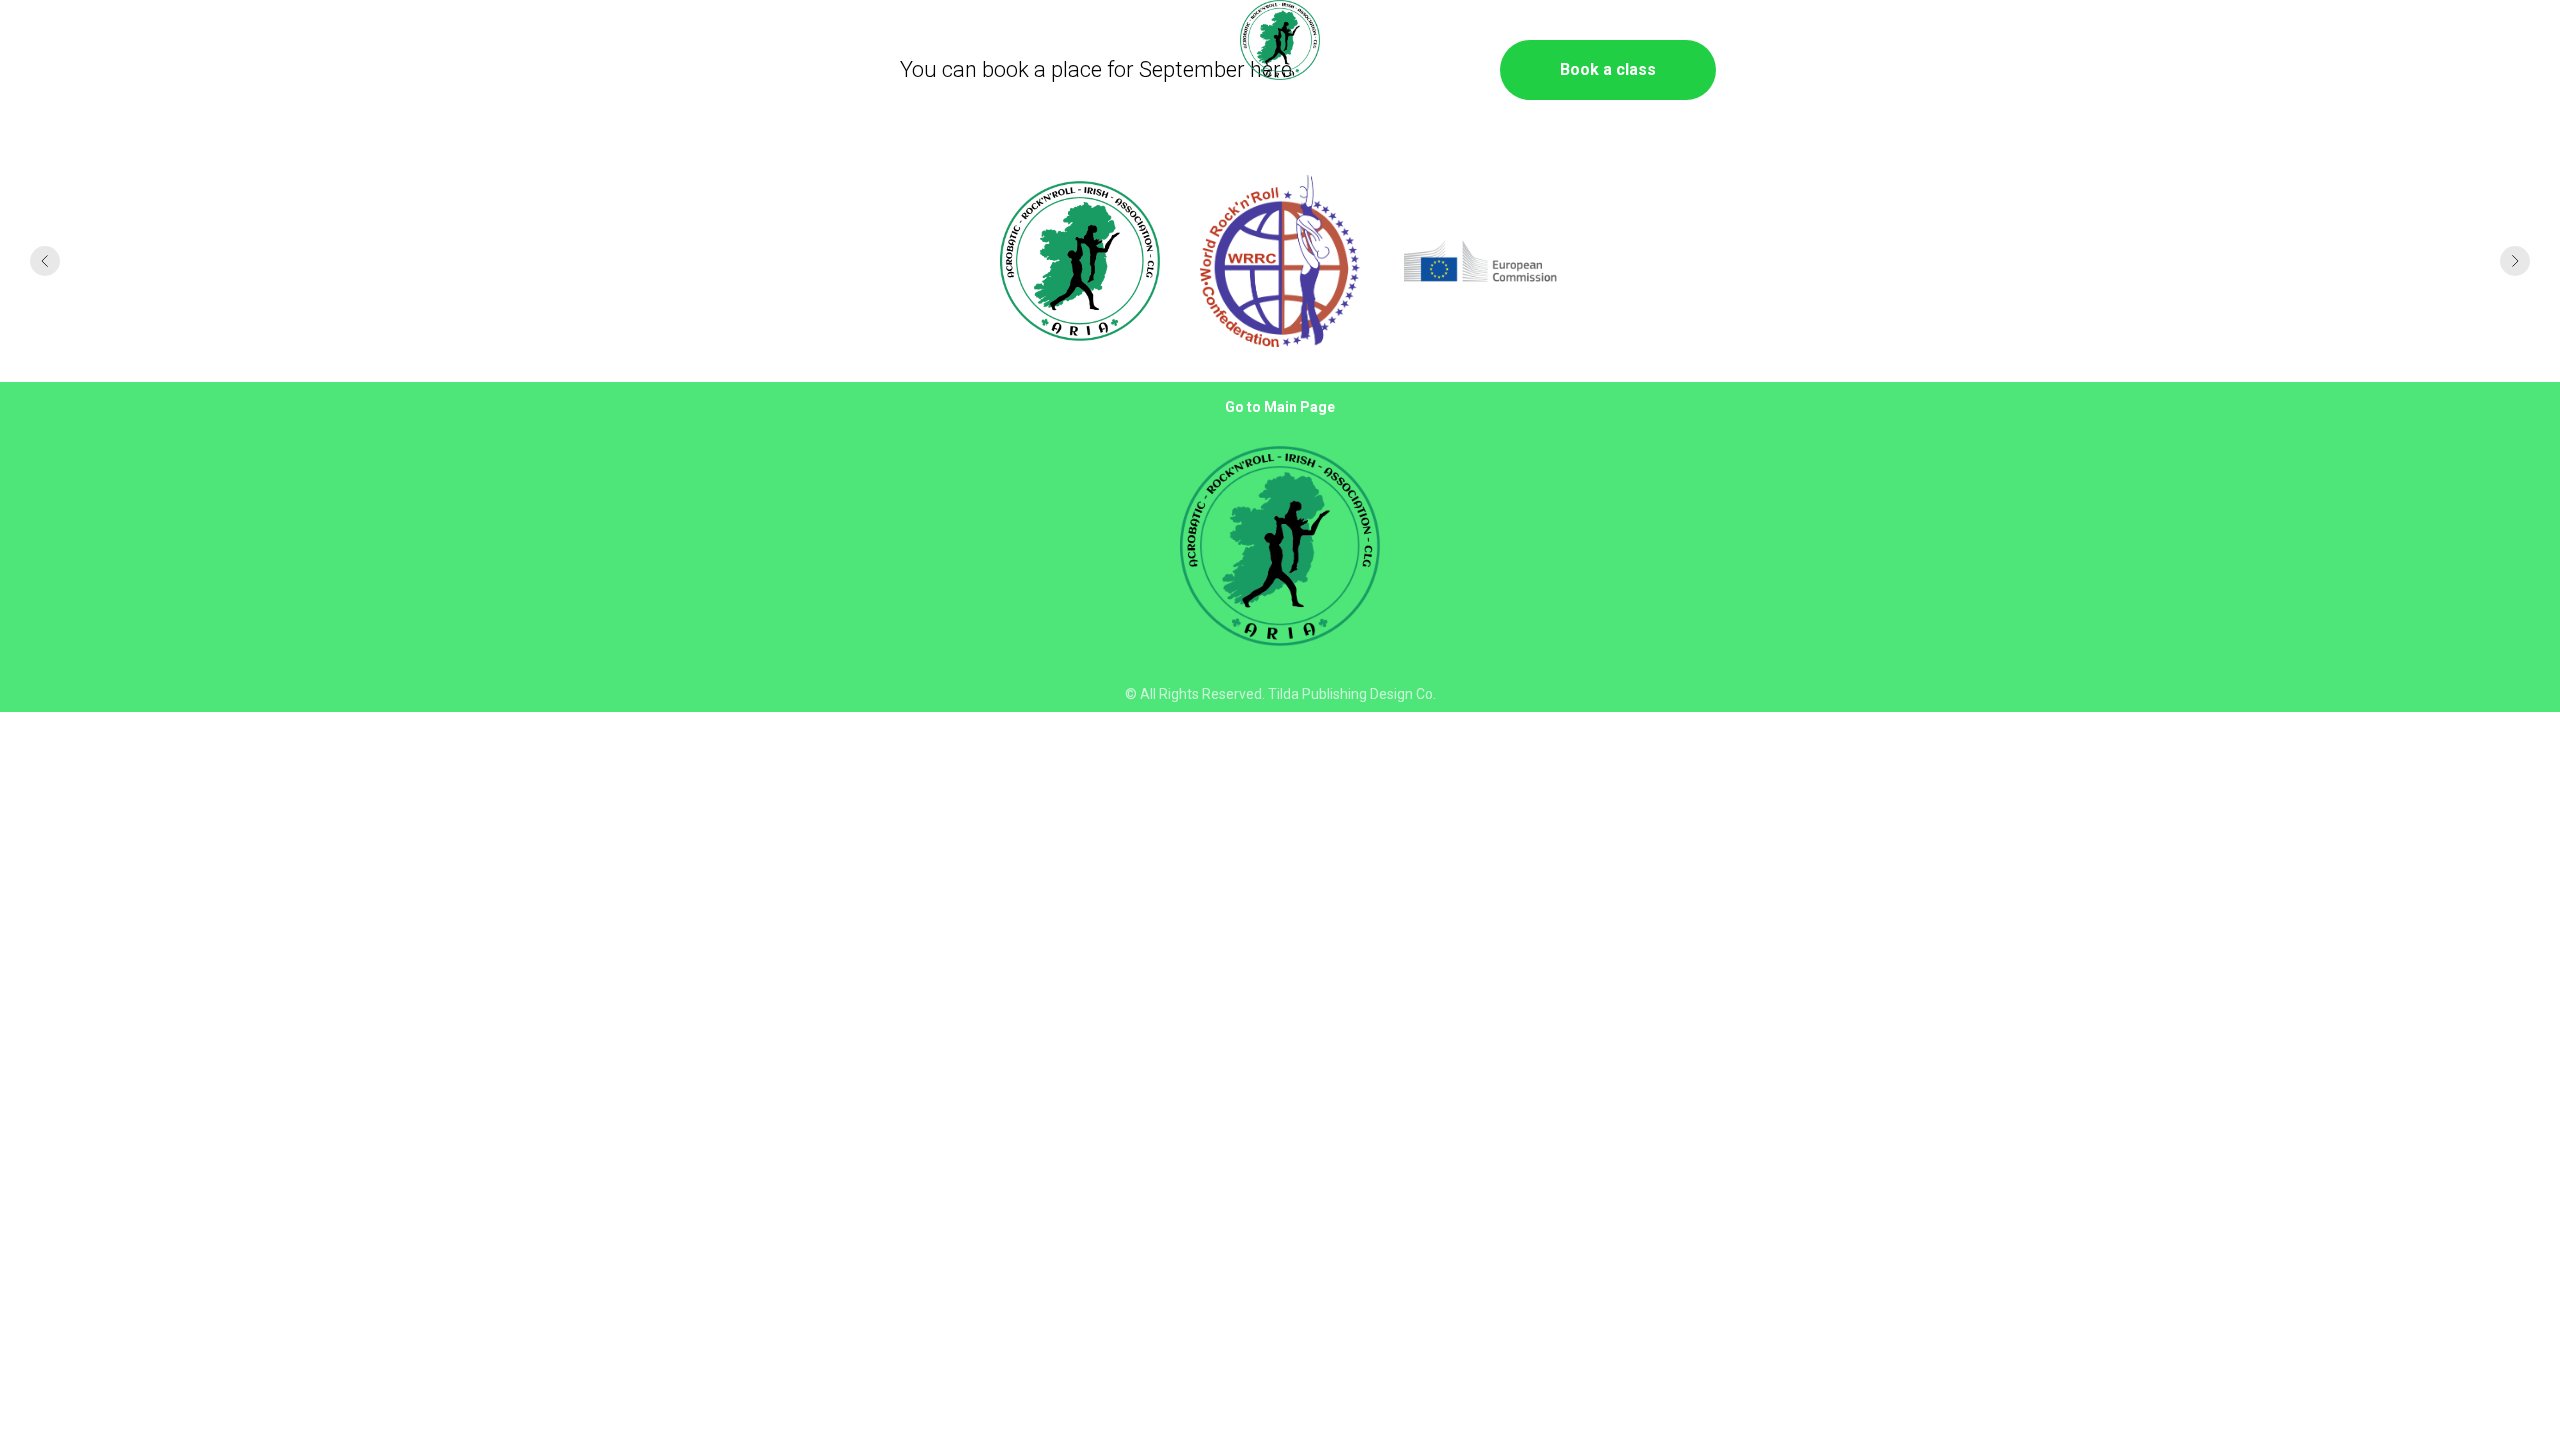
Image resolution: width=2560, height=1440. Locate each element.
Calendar (340, 41)
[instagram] (2456, 40)
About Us (68, 41)
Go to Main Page (1280, 407)
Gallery (2166, 41)
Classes (2246, 41)
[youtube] (2500, 40)
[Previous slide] (45, 261)
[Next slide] (2515, 261)
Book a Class (171, 41)
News (262, 41)
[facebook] (2412, 40)
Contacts (2331, 41)
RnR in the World (455, 41)
